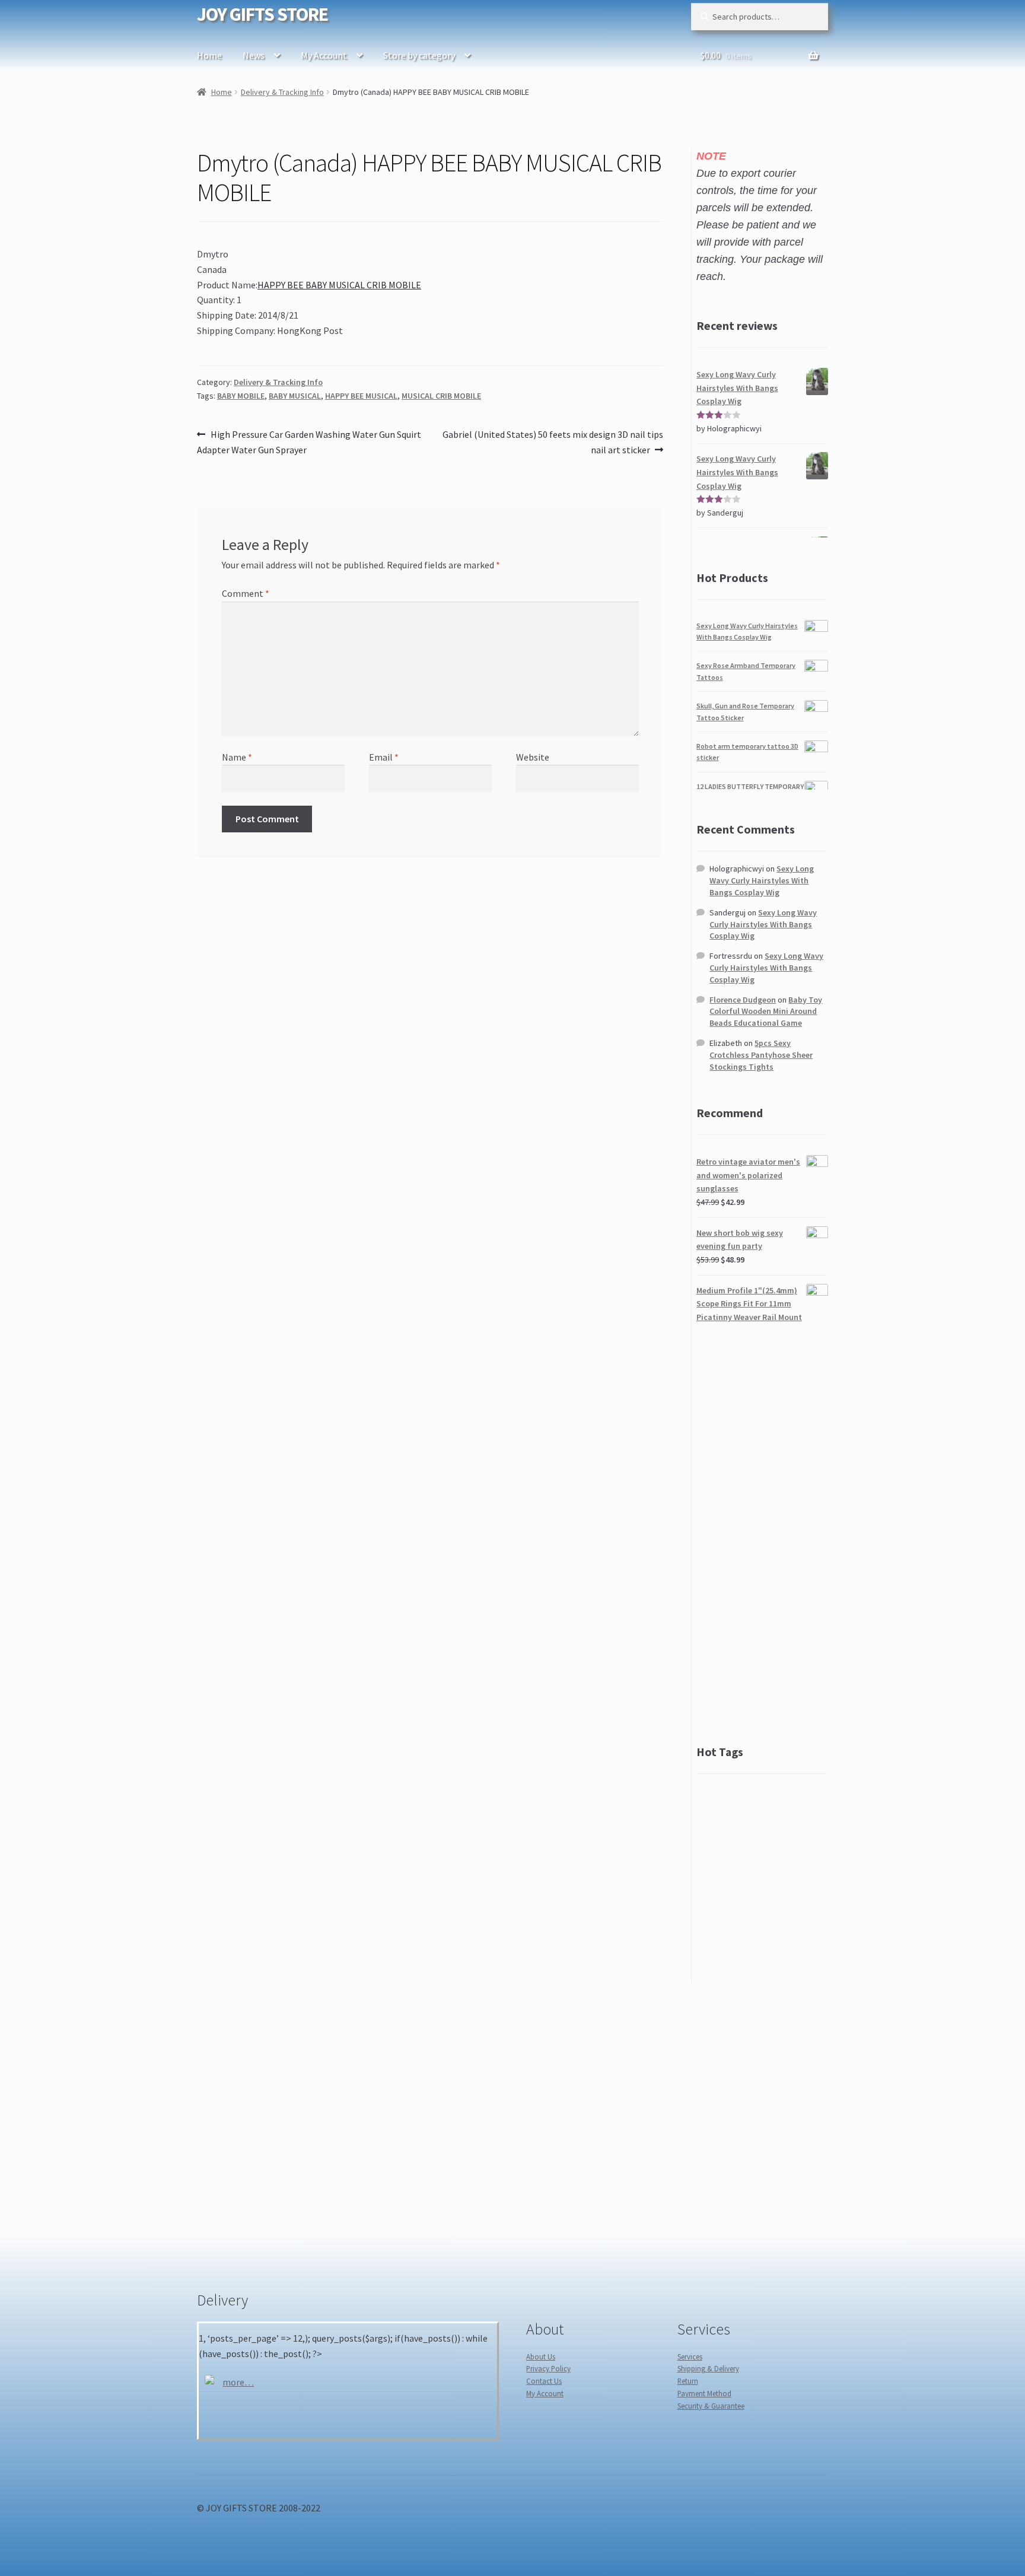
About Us (541, 2356)
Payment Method (704, 2393)
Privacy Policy (548, 2368)
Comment (246, 593)
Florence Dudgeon (743, 1000)
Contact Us (544, 2381)
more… (238, 2382)
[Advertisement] (762, 1534)
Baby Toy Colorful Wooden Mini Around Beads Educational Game (766, 1012)
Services (690, 2356)
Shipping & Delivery (708, 2368)
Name (237, 757)
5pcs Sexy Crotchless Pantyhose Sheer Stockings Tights (761, 1055)
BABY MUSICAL (295, 396)
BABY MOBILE (241, 396)
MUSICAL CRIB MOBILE (441, 396)
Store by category (419, 55)
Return (688, 2381)
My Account (324, 55)
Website (533, 757)
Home (209, 55)
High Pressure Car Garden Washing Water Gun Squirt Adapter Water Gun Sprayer (309, 442)
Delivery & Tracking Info (282, 92)
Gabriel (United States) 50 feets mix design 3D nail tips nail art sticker (553, 442)
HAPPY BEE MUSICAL (361, 396)
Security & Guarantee (711, 2406)
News (254, 55)
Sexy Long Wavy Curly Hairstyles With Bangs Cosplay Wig (762, 880)
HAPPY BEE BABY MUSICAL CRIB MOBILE (339, 285)
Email (384, 757)
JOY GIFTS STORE (262, 14)
